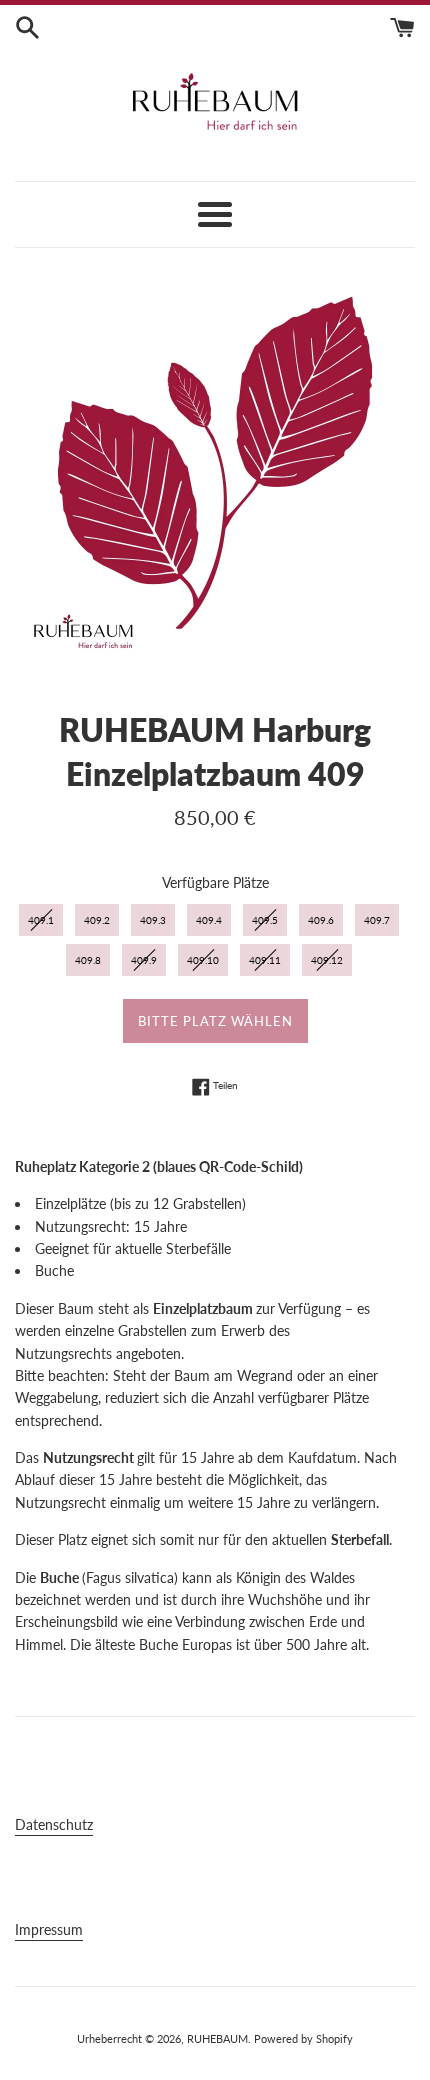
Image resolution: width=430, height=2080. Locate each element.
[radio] (41, 920)
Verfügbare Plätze (215, 882)
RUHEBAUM (217, 2038)
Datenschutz (54, 1824)
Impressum (49, 1929)
